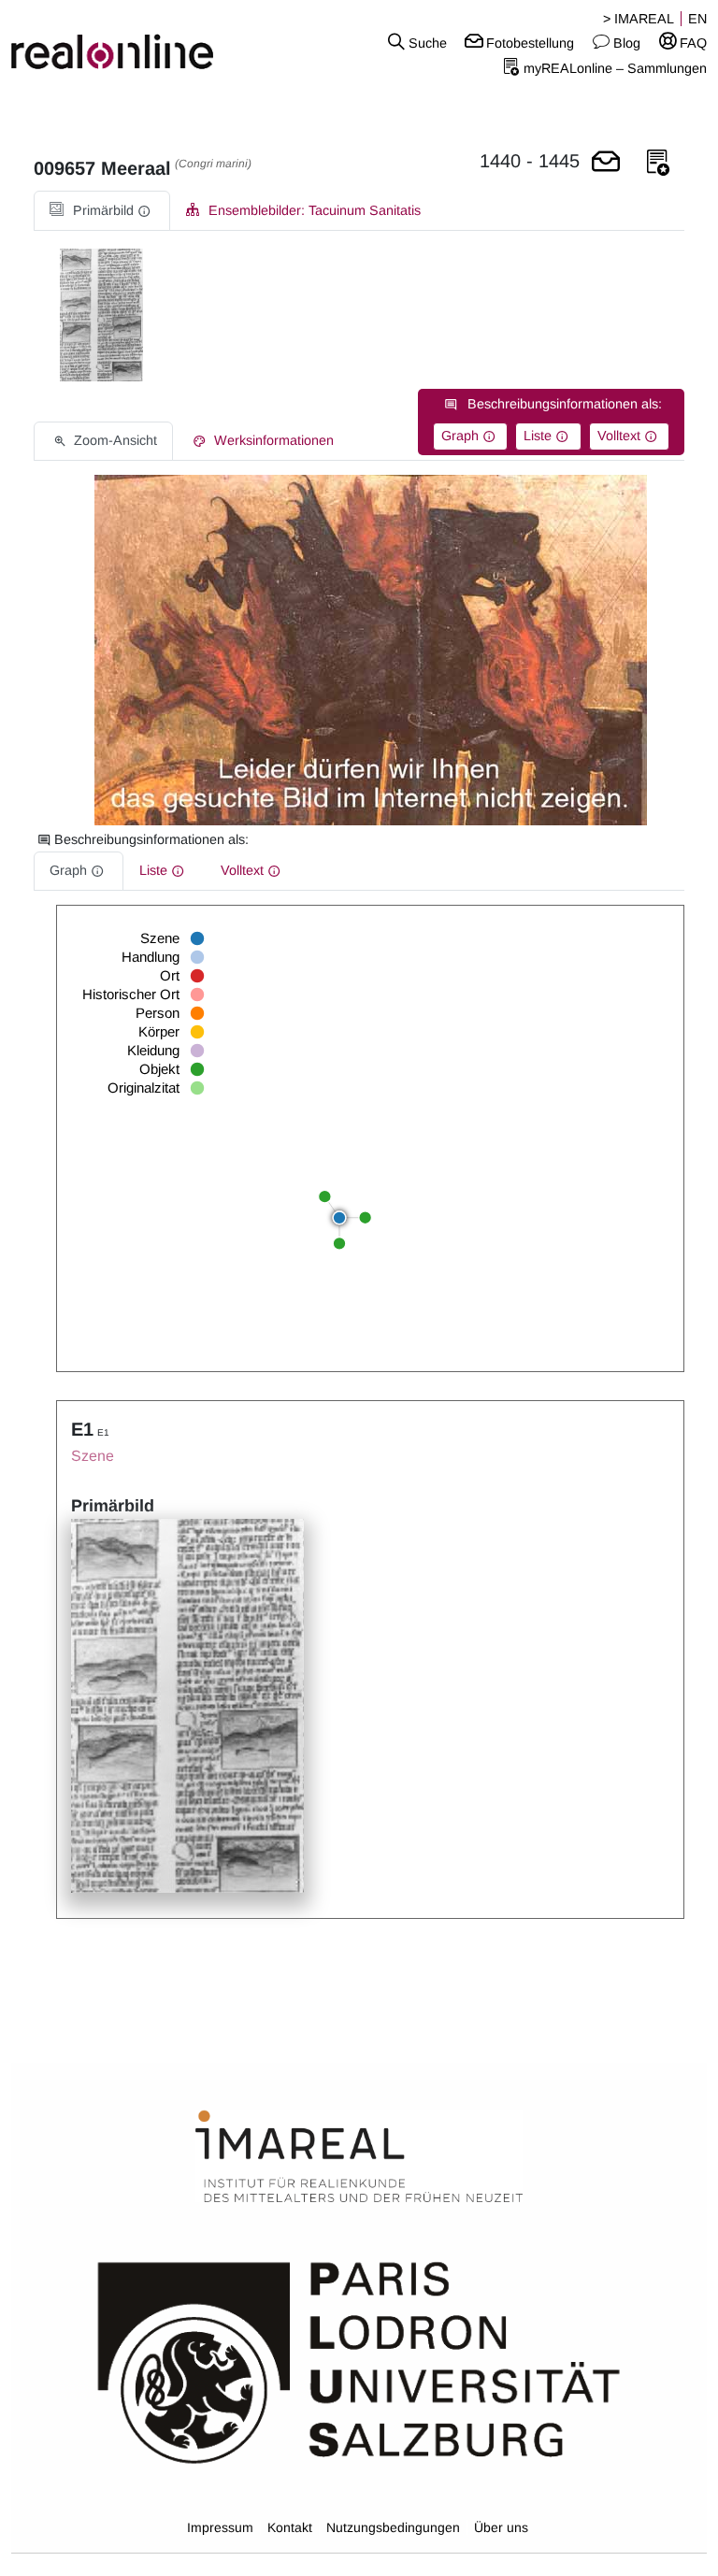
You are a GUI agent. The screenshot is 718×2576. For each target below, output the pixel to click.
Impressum (220, 2527)
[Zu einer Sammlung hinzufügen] (658, 163)
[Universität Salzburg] (359, 2361)
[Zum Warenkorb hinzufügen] (606, 163)
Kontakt (290, 2527)
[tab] (102, 211)
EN (697, 19)
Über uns (501, 2527)
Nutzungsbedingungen (393, 2527)
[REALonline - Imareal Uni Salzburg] (120, 42)
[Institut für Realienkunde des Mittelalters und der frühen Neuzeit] (359, 2157)
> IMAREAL (639, 19)
